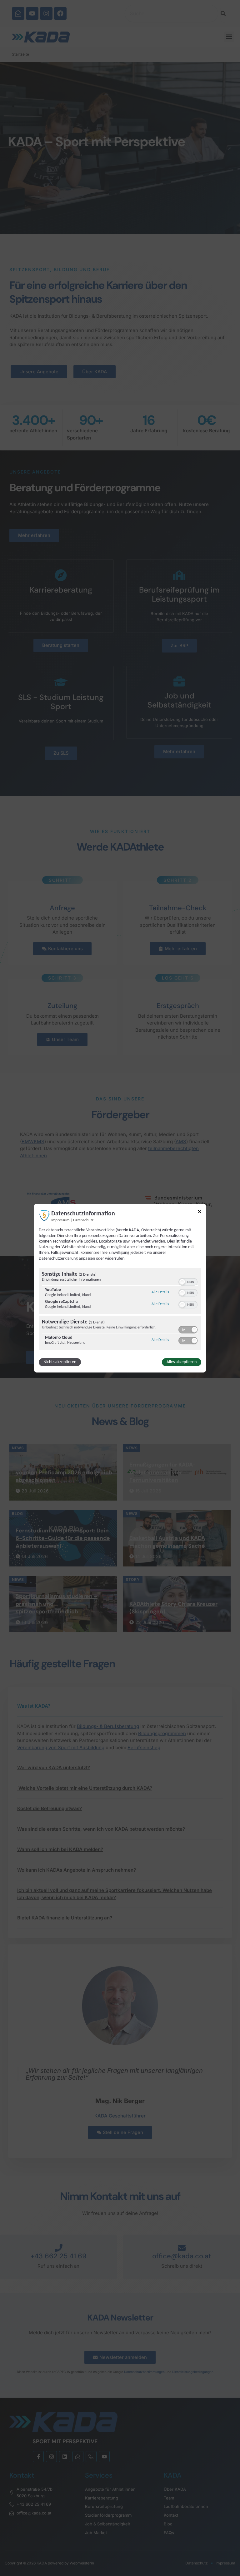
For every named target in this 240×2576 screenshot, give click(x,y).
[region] (120, 1310)
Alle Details (160, 1292)
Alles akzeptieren (182, 1362)
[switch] (188, 1281)
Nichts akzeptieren (60, 1362)
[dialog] (120, 1288)
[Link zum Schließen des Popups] (200, 1212)
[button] (182, 1282)
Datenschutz (83, 1220)
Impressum (60, 1220)
